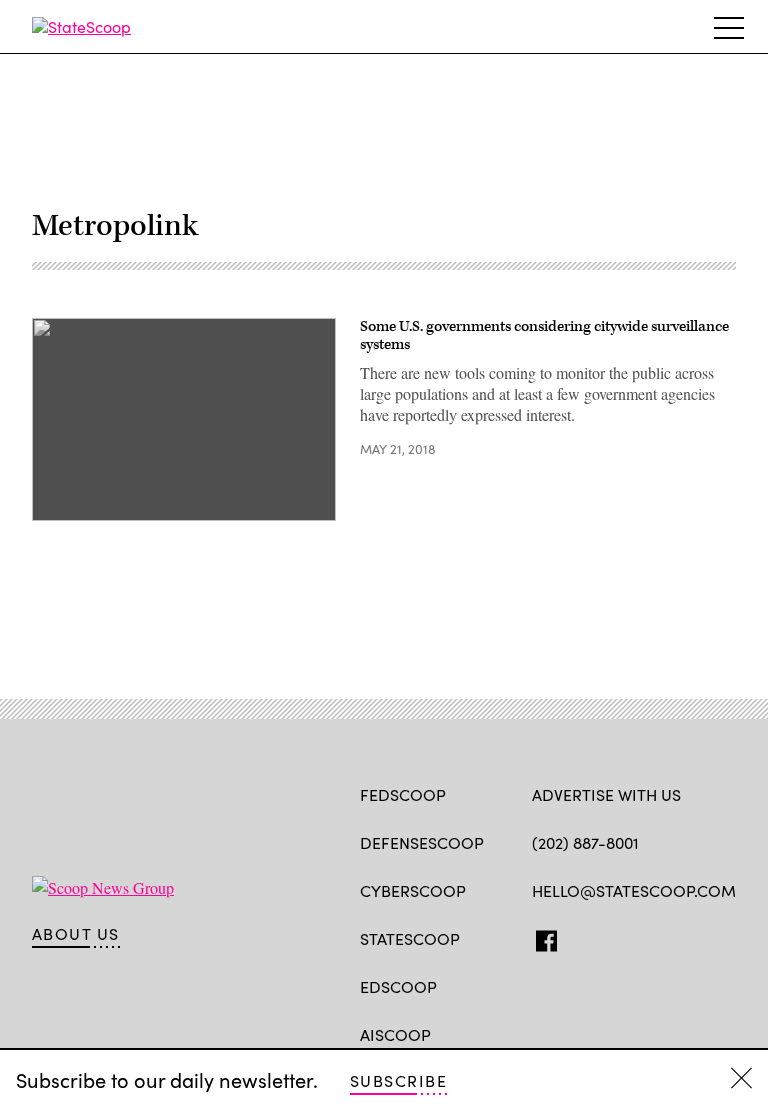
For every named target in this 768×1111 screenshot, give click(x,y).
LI (612, 937)
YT (689, 937)
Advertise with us (606, 794)
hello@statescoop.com (634, 890)
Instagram (657, 937)
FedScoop (403, 794)
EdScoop (398, 986)
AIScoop (395, 1034)
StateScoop (410, 938)
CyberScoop (413, 890)
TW (580, 937)
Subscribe (398, 1080)
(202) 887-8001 (585, 842)
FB (541, 937)
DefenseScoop (422, 842)
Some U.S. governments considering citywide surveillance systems (544, 335)
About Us (76, 934)
